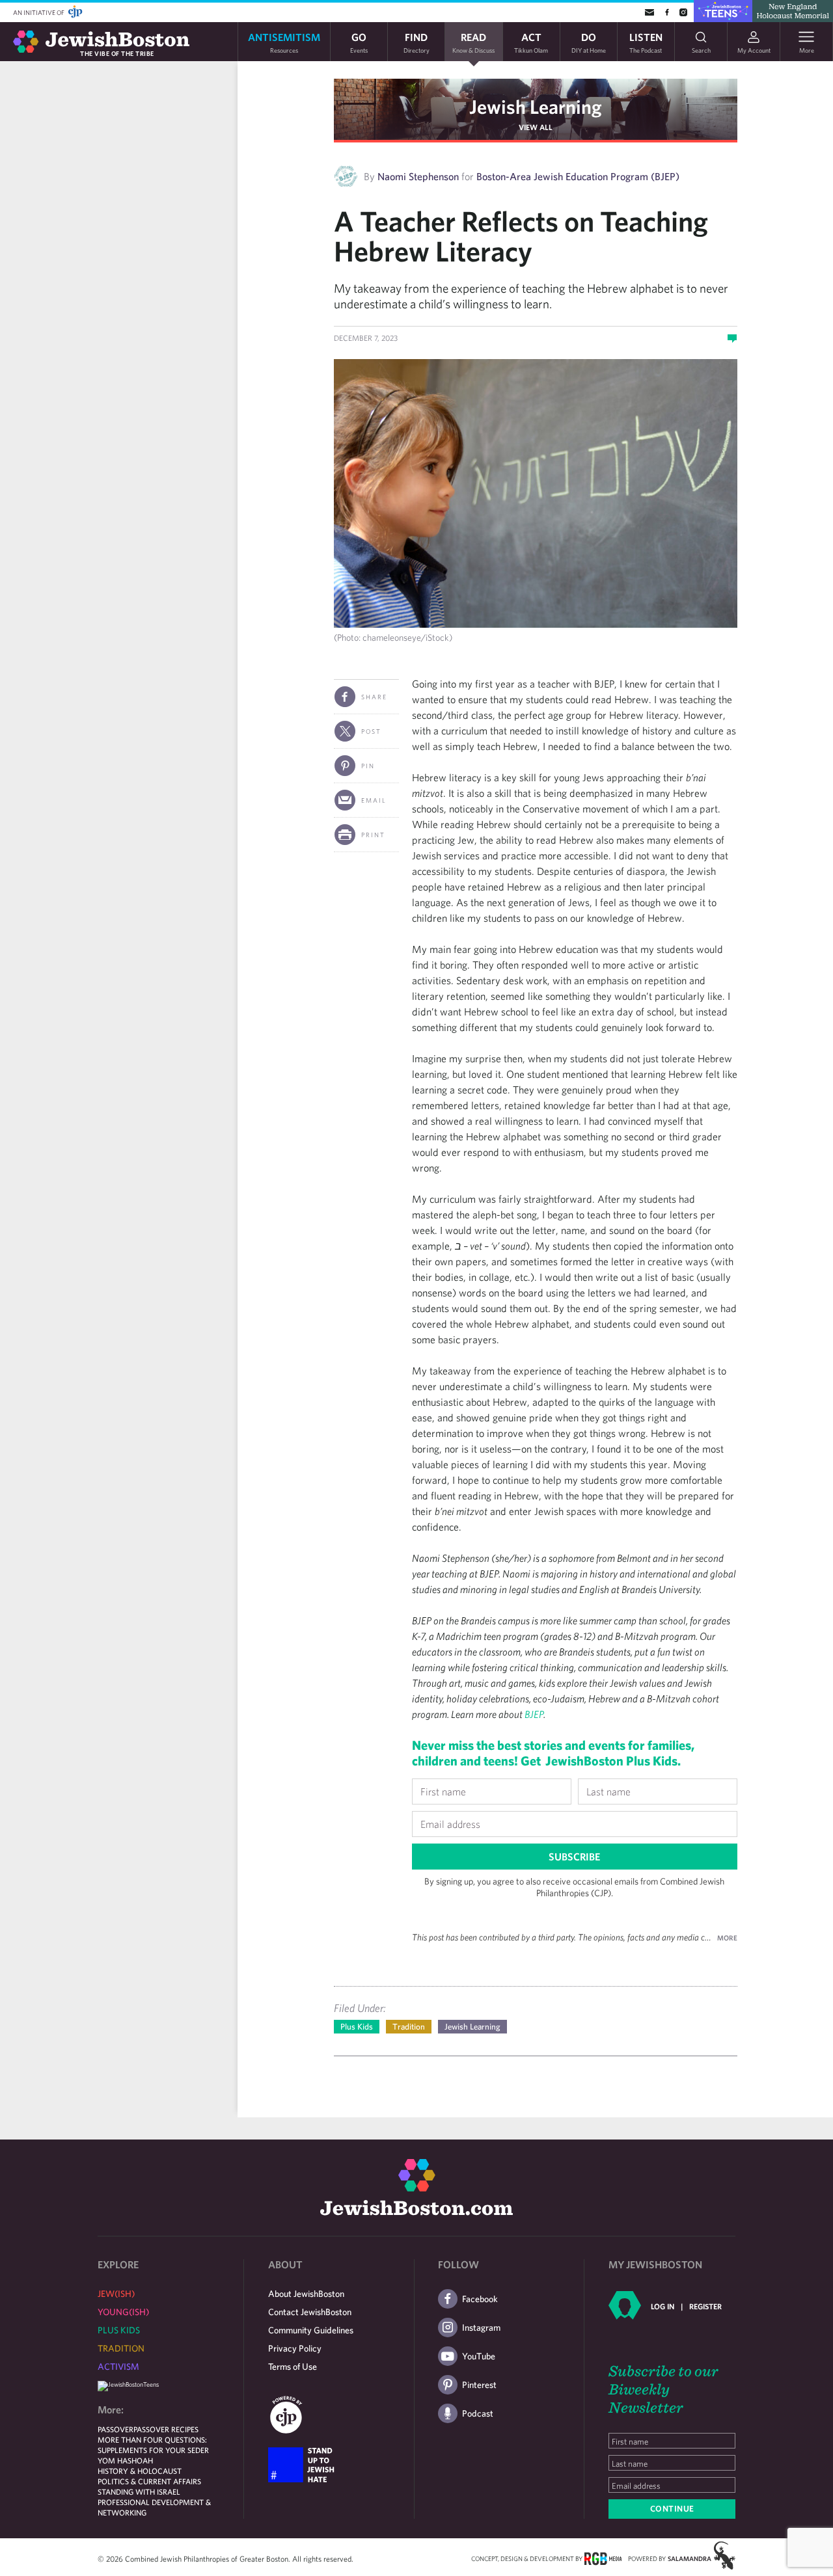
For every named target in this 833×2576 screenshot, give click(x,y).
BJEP (533, 1714)
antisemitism (284, 42)
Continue (672, 2509)
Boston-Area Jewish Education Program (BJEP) (578, 176)
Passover (116, 2429)
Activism (118, 2367)
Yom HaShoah (125, 2460)
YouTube (479, 2356)
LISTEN (646, 42)
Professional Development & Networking (154, 2507)
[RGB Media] (603, 2558)
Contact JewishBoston (310, 2312)
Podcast (478, 2413)
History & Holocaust (140, 2471)
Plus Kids (357, 2027)
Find (416, 42)
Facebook (480, 2299)
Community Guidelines (311, 2330)
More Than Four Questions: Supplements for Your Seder (153, 2445)
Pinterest (479, 2385)
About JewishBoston (306, 2294)
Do (589, 42)
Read (473, 42)
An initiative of (39, 12)
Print (373, 835)
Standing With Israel (139, 2491)
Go (359, 42)
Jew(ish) (116, 2294)
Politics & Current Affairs (149, 2481)
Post (371, 731)
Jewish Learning (536, 106)
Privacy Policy (295, 2348)
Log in (662, 2306)
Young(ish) (123, 2312)
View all (536, 127)
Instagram (481, 2328)
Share (374, 697)
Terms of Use (293, 2367)
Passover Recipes (166, 2429)
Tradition (409, 2027)
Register (705, 2306)
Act (531, 42)
